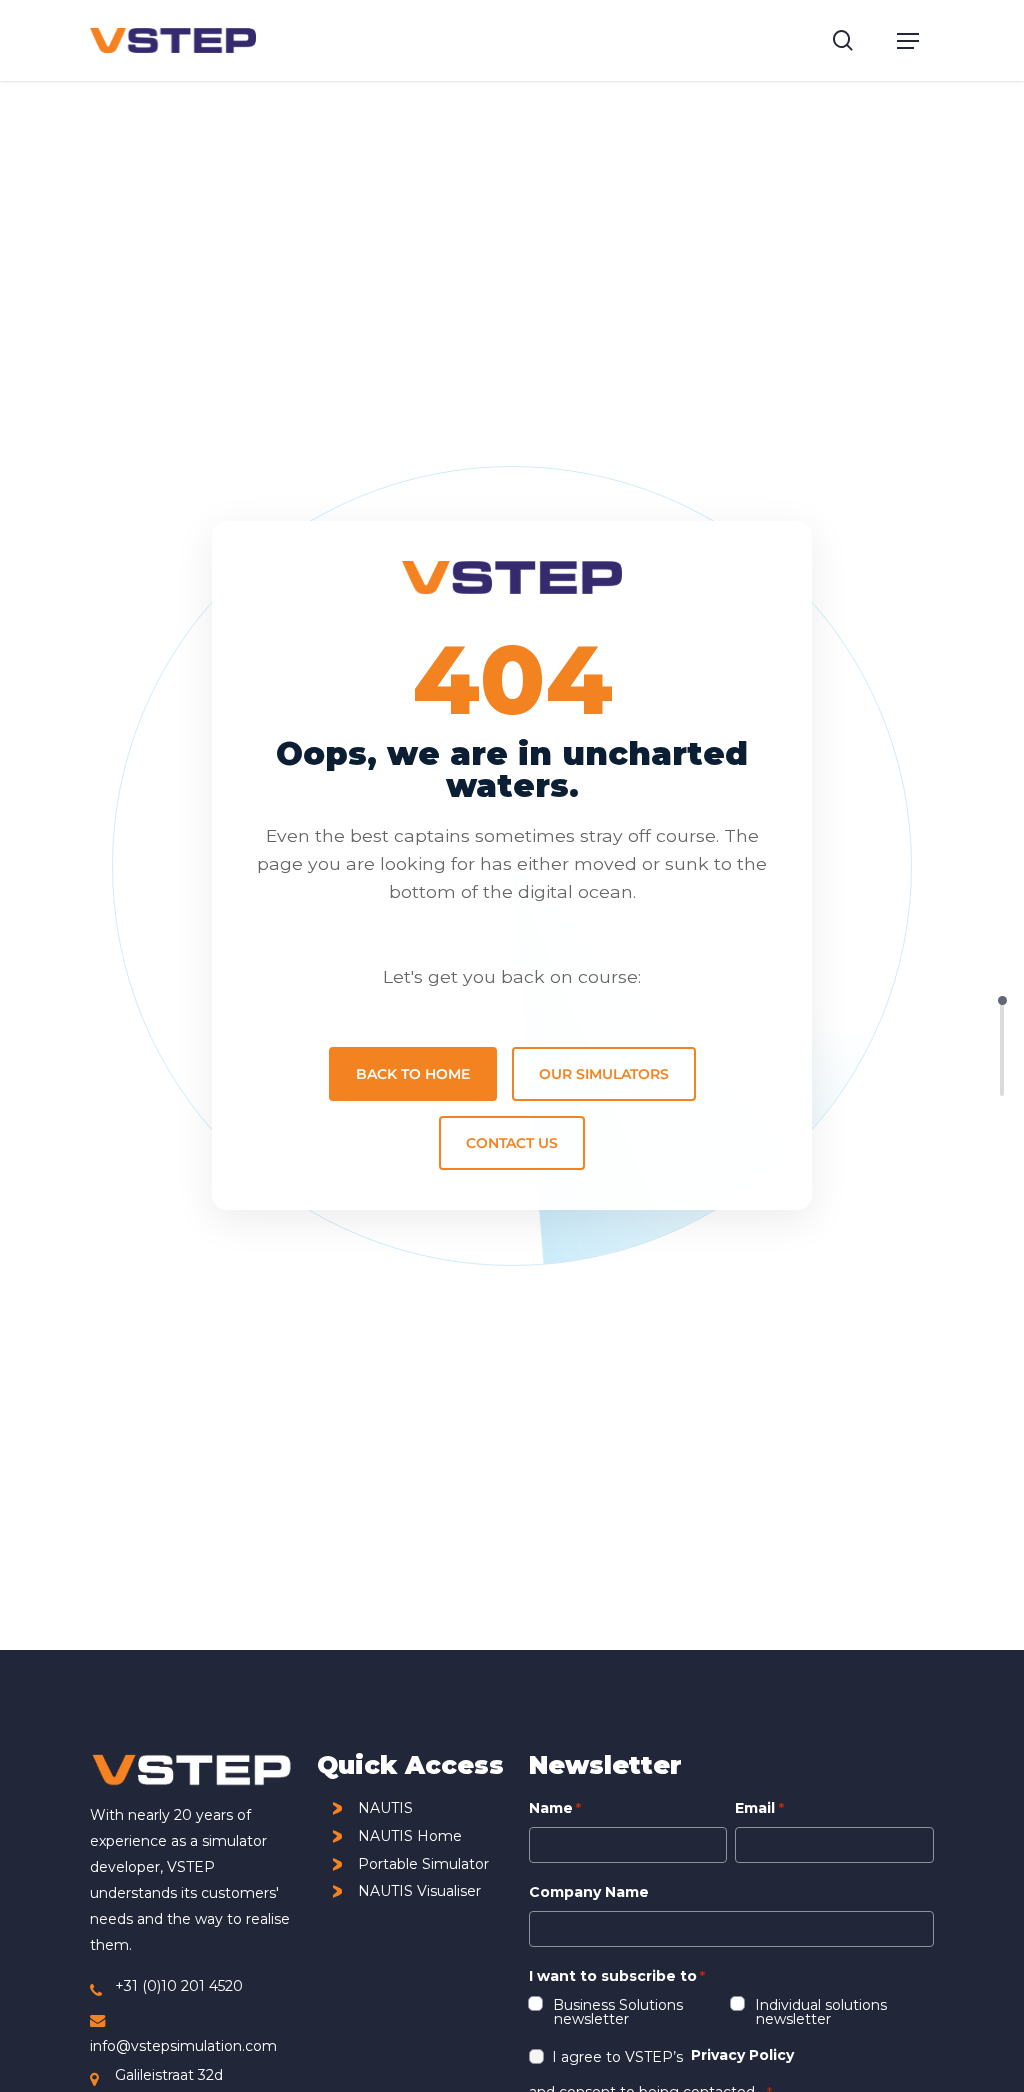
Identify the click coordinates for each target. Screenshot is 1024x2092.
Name (555, 1808)
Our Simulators (604, 1074)
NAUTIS (385, 1808)
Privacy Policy (742, 2055)
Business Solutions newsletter (618, 2011)
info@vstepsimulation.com (183, 2046)
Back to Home (413, 1074)
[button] (908, 41)
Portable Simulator (423, 1864)
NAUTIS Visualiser (419, 1891)
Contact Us (512, 1143)
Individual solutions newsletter (821, 2011)
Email (759, 1808)
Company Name (589, 1892)
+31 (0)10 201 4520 (179, 1986)
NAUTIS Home (410, 1836)
